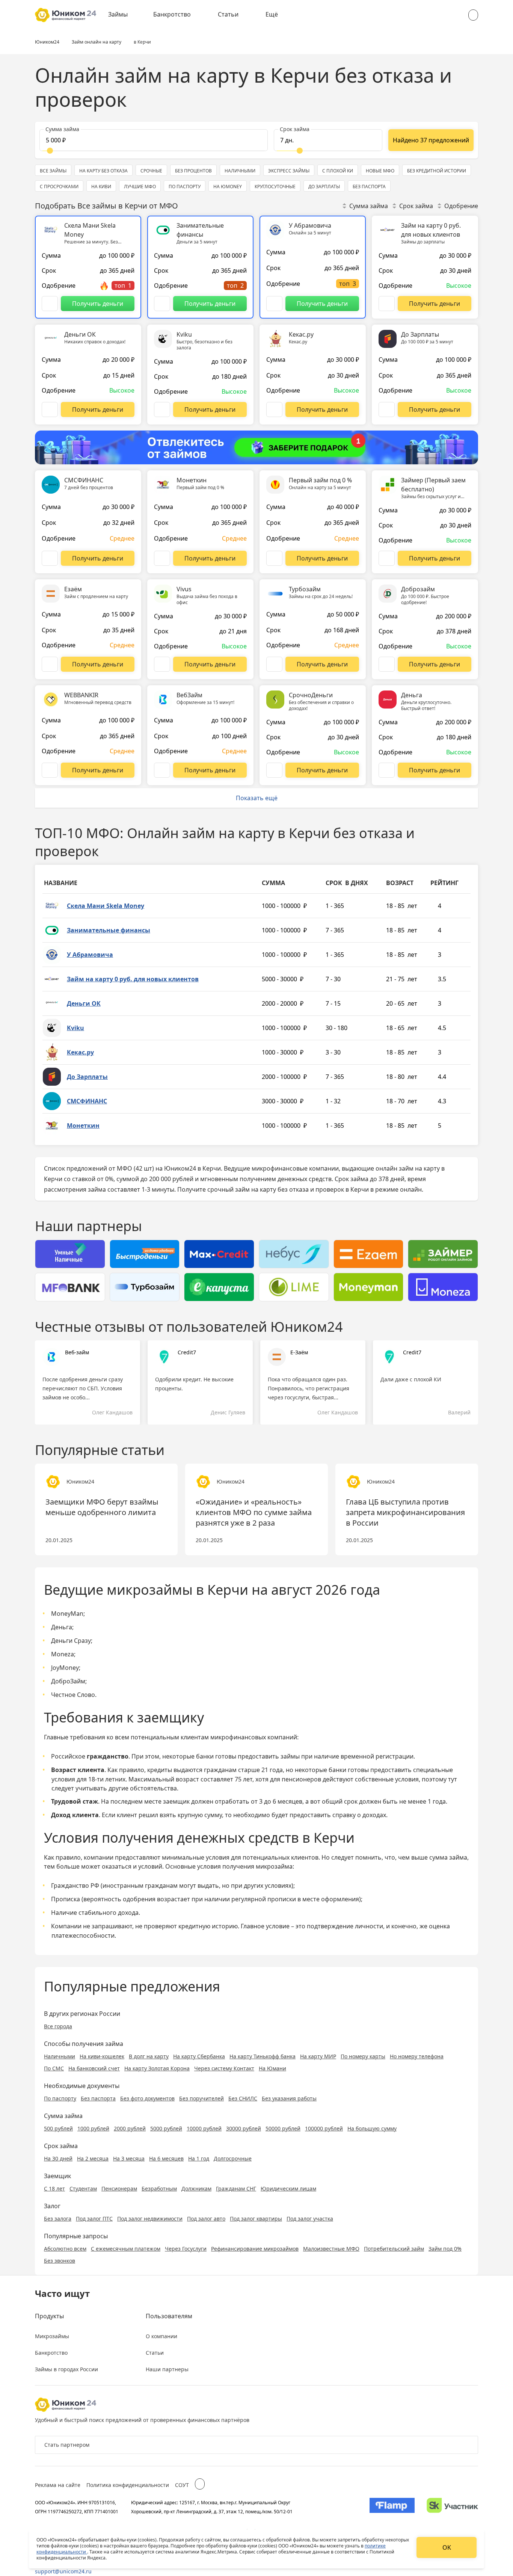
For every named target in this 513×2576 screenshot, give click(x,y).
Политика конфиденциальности (128, 2485)
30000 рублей (244, 2128)
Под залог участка (310, 2219)
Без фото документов (147, 2098)
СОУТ (182, 2485)
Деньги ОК (84, 1003)
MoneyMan (67, 1614)
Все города (58, 2026)
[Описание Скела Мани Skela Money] (50, 304)
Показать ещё (257, 798)
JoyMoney (65, 1668)
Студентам (83, 2188)
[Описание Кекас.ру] (274, 409)
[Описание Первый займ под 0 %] (274, 558)
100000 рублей (324, 2128)
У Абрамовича (90, 955)
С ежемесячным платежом (126, 2249)
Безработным (159, 2188)
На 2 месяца (93, 2158)
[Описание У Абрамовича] (274, 304)
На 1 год (199, 2158)
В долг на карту (149, 2056)
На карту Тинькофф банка (263, 2056)
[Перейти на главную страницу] (66, 15)
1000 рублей (93, 2128)
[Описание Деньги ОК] (50, 409)
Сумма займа (369, 206)
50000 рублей (283, 2128)
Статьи (228, 14)
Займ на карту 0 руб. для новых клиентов (133, 979)
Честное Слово (73, 1695)
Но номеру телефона (417, 2056)
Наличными (60, 2056)
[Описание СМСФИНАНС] (50, 558)
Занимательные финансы (109, 930)
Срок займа (416, 206)
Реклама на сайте (58, 2485)
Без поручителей (201, 2098)
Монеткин (83, 1126)
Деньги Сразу (71, 1641)
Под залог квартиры (256, 2219)
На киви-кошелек (102, 2056)
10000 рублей (204, 2128)
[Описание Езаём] (50, 664)
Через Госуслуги (186, 2249)
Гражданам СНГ (236, 2188)
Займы (118, 14)
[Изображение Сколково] (452, 2507)
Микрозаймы (52, 2336)
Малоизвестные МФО (331, 2249)
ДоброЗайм (68, 1681)
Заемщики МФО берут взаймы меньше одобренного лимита (102, 1507)
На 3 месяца (129, 2158)
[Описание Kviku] (162, 409)
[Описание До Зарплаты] (387, 409)
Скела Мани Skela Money (106, 906)
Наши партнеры (167, 2369)
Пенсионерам (119, 2188)
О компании (161, 2336)
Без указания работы (289, 2098)
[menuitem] (123, 15)
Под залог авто (206, 2219)
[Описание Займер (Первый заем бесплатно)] (387, 558)
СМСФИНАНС (87, 1101)
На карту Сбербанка (199, 2056)
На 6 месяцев (166, 2158)
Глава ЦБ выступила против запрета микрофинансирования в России (405, 1512)
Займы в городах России (66, 2369)
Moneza (63, 1654)
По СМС (54, 2068)
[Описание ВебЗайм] (162, 770)
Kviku (75, 1028)
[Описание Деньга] (387, 770)
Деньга (62, 1627)
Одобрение (461, 206)
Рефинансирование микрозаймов (255, 2249)
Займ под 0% (445, 2249)
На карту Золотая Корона (157, 2068)
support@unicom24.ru (63, 2571)
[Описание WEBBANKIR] (50, 770)
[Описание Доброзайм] (387, 664)
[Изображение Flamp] (392, 2507)
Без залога (58, 2219)
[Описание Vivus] (162, 664)
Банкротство (172, 14)
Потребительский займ (394, 2249)
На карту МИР (318, 2056)
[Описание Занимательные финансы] (162, 304)
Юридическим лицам (288, 2188)
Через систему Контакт (224, 2068)
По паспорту (60, 2098)
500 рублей (58, 2128)
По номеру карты (363, 2056)
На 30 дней (58, 2158)
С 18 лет (54, 2188)
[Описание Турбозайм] (274, 664)
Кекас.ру (80, 1052)
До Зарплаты (87, 1077)
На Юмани (272, 2068)
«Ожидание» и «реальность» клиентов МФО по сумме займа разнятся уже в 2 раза (254, 1512)
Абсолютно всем (65, 2249)
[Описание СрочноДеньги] (274, 770)
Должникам (196, 2188)
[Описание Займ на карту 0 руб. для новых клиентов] (387, 304)
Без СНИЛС (243, 2098)
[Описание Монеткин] (162, 558)
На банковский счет (94, 2068)
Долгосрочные (233, 2158)
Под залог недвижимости (150, 2219)
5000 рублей (166, 2128)
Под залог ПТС (94, 2219)
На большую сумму (372, 2128)
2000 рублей (130, 2128)
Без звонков (60, 2261)
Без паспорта (98, 2098)
